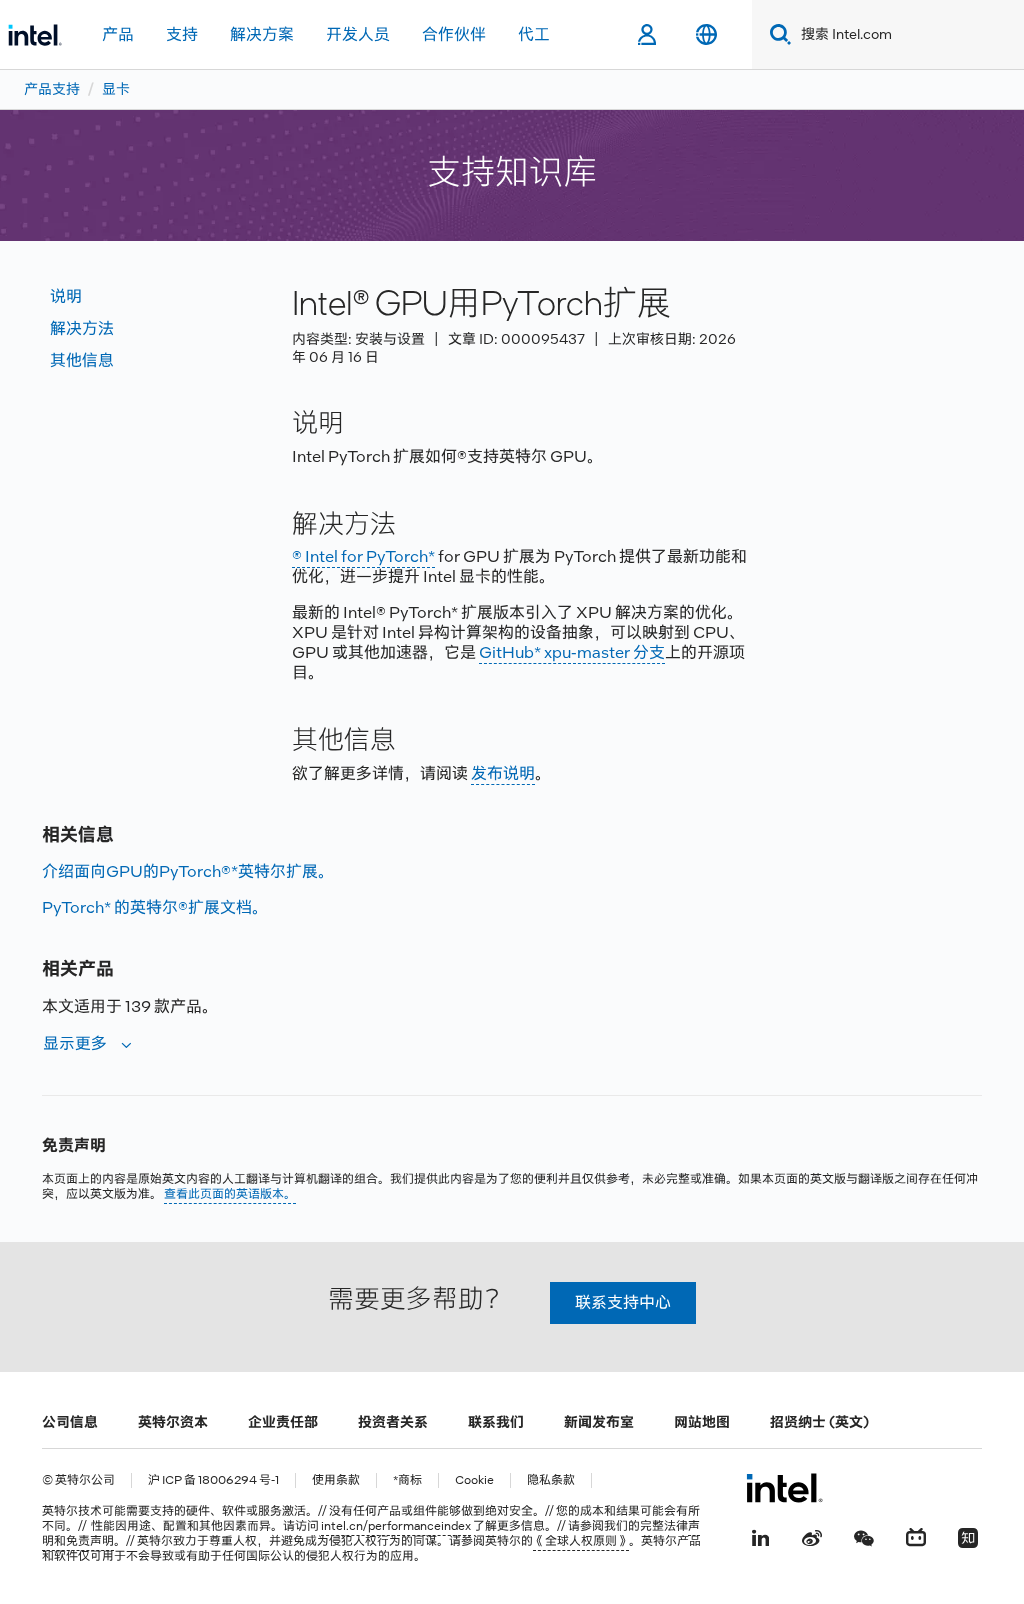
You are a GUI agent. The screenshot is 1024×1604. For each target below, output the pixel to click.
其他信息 (82, 360)
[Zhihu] (968, 1536)
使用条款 (336, 1480)
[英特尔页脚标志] (784, 1488)
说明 (66, 296)
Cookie (474, 1480)
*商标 (407, 1480)
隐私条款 (551, 1480)
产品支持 (52, 89)
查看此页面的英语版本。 (230, 1194)
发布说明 (503, 773)
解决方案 (262, 34)
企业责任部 (283, 1422)
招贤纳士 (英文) (819, 1422)
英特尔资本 (173, 1422)
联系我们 (496, 1422)
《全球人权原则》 (581, 1541)
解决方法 (82, 328)
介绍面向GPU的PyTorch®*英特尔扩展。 (188, 871)
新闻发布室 (599, 1422)
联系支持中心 (623, 1302)
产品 (118, 34)
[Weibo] (812, 1536)
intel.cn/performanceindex (396, 1526)
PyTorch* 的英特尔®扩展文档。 (155, 907)
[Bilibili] (916, 1536)
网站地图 (702, 1422)
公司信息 (70, 1422)
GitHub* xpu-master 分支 (572, 652)
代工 (534, 34)
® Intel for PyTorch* (363, 556)
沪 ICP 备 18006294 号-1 (213, 1480)
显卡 (116, 89)
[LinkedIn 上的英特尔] (760, 1536)
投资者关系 (393, 1422)
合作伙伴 (454, 34)
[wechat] (864, 1536)
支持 (182, 34)
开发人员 (358, 34)
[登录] (646, 35)
